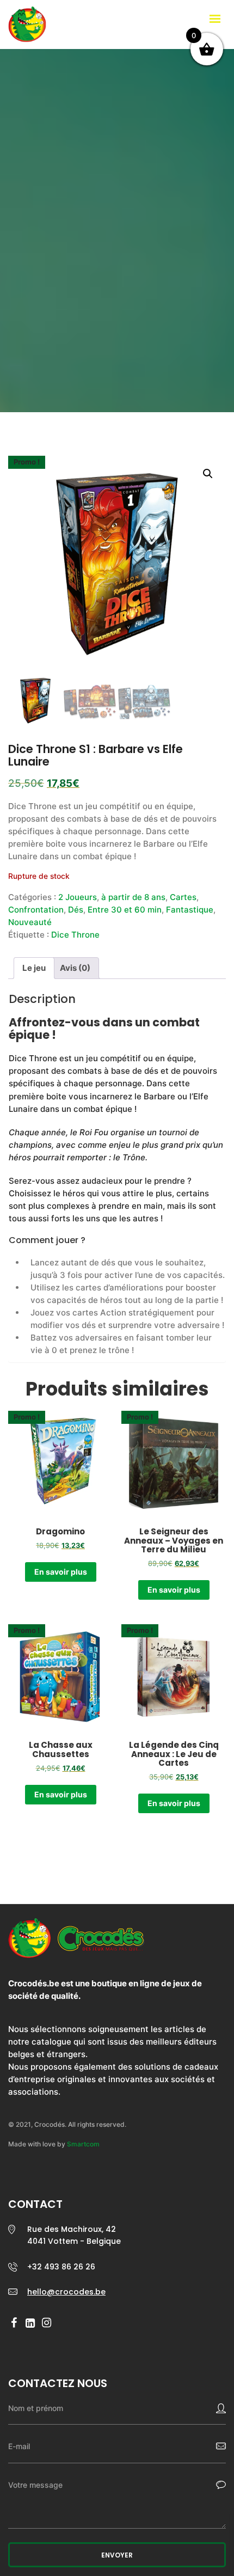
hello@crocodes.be (66, 2292)
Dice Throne (75, 935)
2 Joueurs (78, 897)
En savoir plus (61, 1572)
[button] (208, 474)
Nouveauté (30, 922)
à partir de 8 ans (133, 897)
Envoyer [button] (117, 2555)
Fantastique (190, 910)
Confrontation (36, 910)
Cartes (183, 897)
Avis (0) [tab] (75, 968)
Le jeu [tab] (34, 968)
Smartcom (83, 2144)
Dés (76, 910)
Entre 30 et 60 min (125, 910)
